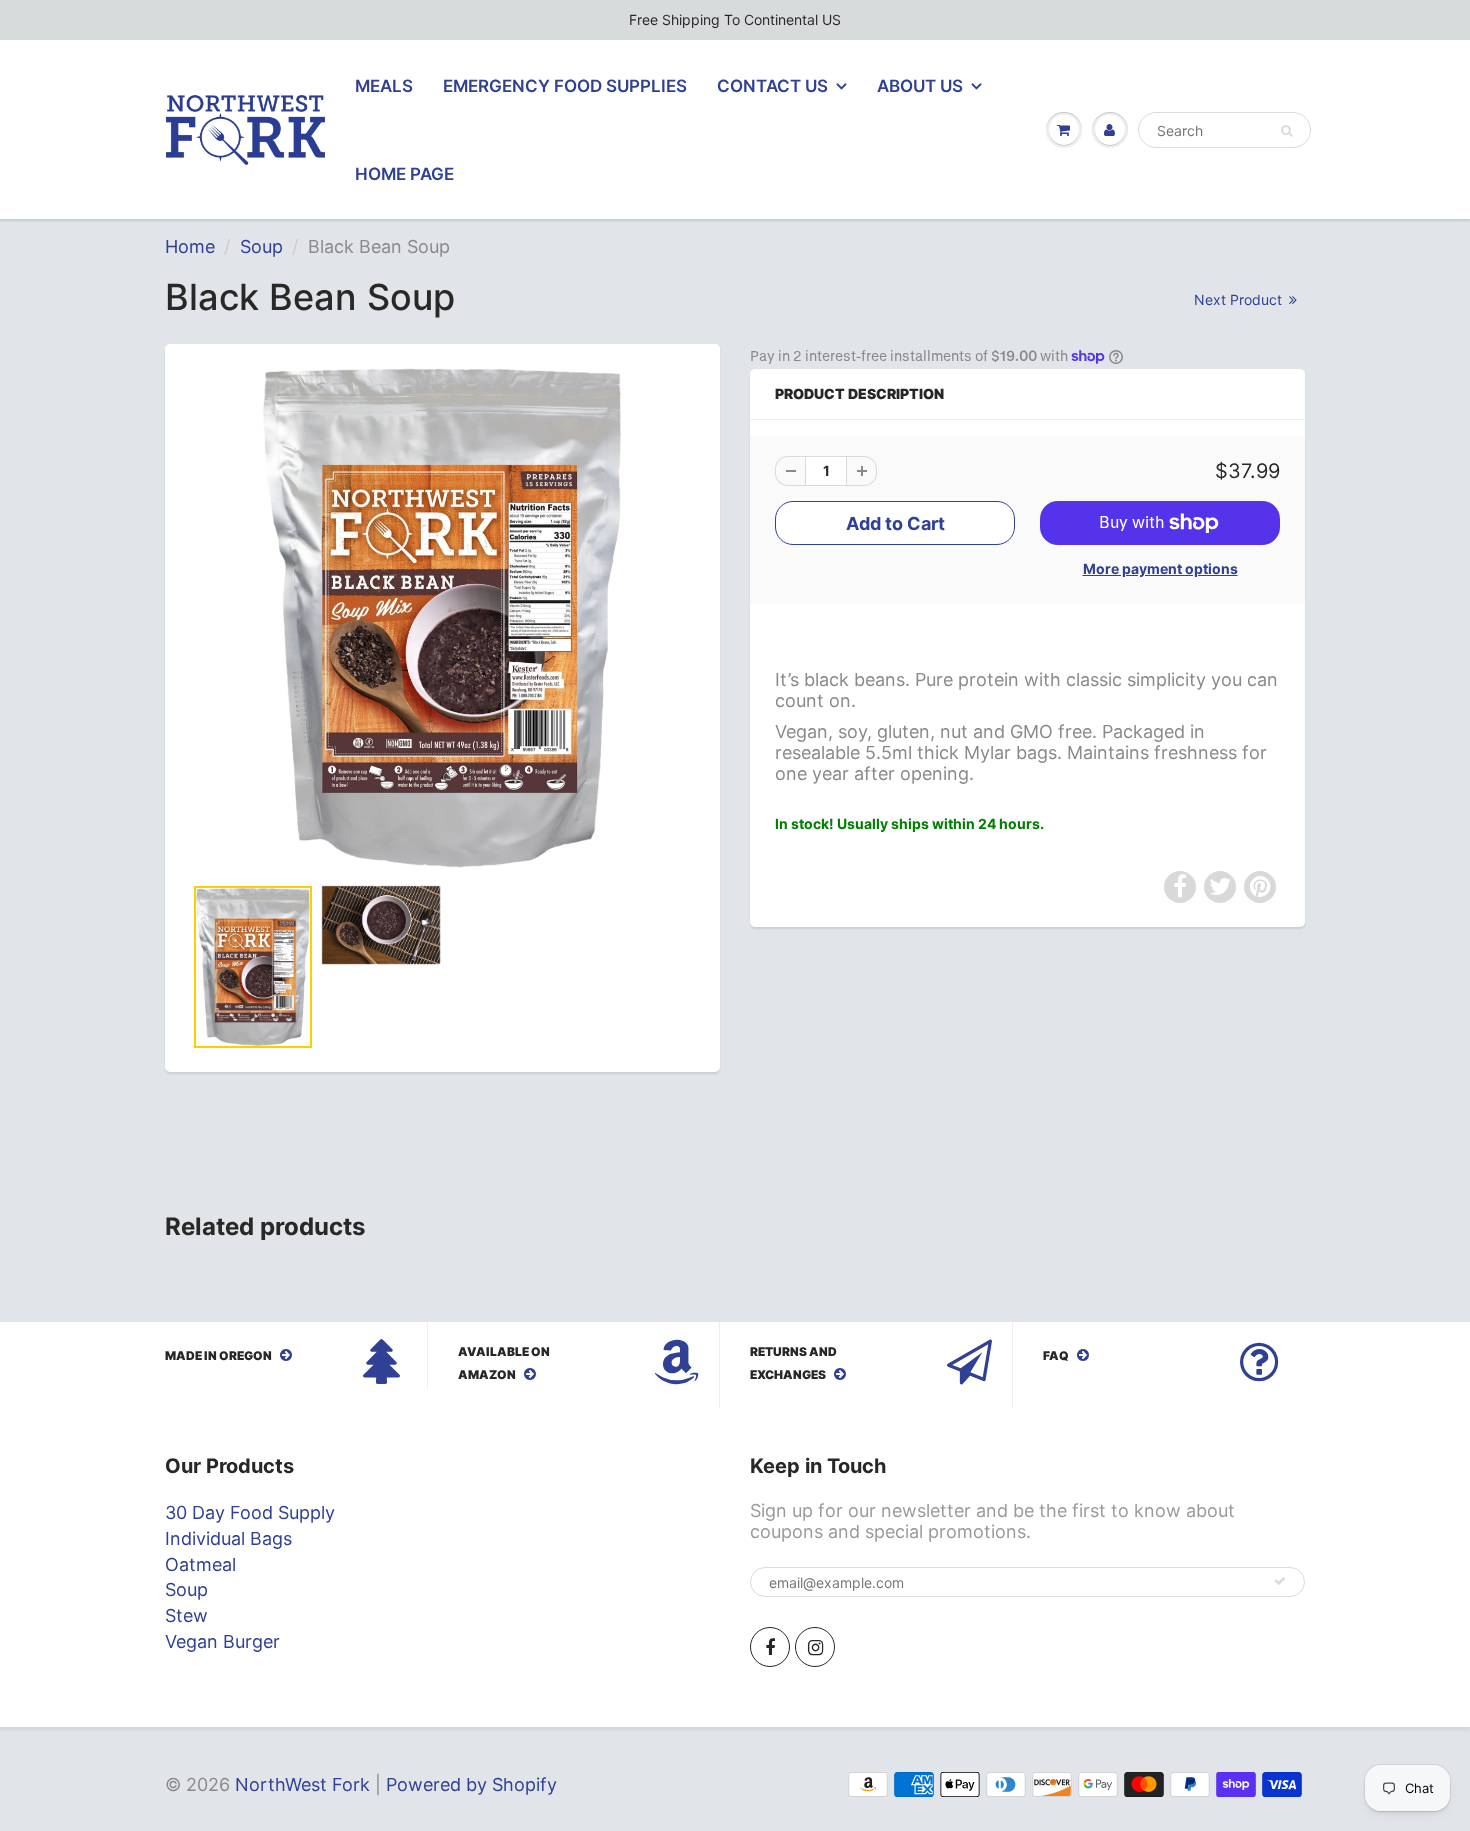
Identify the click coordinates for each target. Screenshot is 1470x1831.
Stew (186, 1615)
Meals (384, 86)
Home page (404, 174)
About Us (920, 86)
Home (190, 246)
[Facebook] (770, 1647)
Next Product (1240, 299)
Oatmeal (200, 1564)
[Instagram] (815, 1647)
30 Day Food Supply (250, 1512)
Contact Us (772, 86)
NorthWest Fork (302, 1784)
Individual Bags (228, 1538)
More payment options (1160, 568)
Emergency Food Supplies (565, 86)
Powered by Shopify (471, 1784)
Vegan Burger (222, 1641)
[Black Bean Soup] (442, 618)
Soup (261, 246)
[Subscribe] (1280, 1581)
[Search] (1286, 131)
